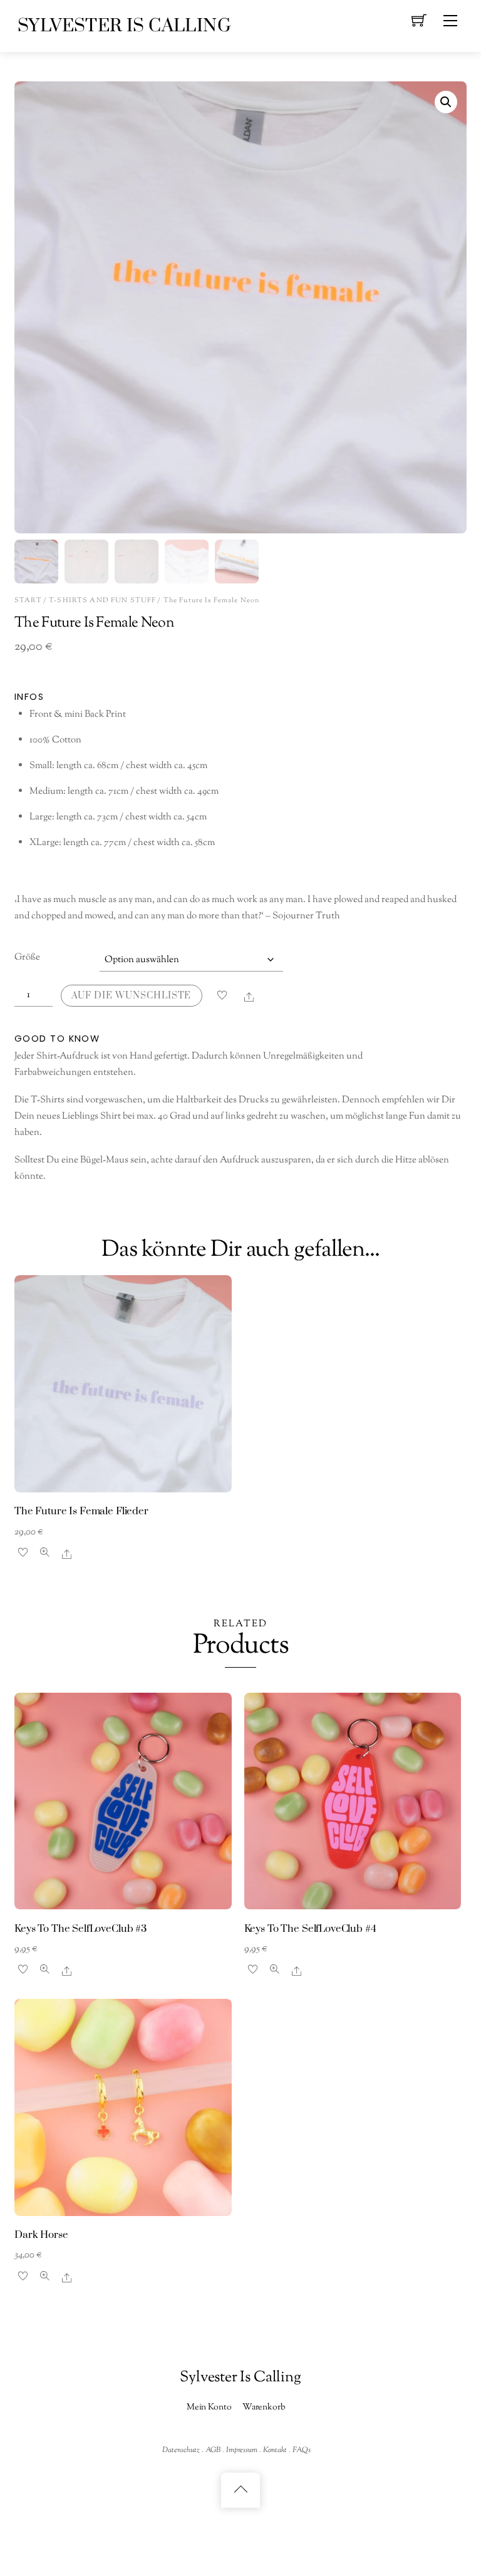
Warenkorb (264, 2407)
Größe (27, 957)
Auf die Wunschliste (131, 996)
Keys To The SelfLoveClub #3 (80, 1929)
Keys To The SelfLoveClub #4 (310, 1929)
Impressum (242, 2450)
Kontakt (275, 2450)
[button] (446, 102)
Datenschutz (181, 2450)
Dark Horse (41, 2235)
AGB (213, 2450)
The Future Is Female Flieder (81, 1511)
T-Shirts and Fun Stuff (102, 600)
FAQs (302, 2450)
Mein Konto (209, 2407)
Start (28, 600)
